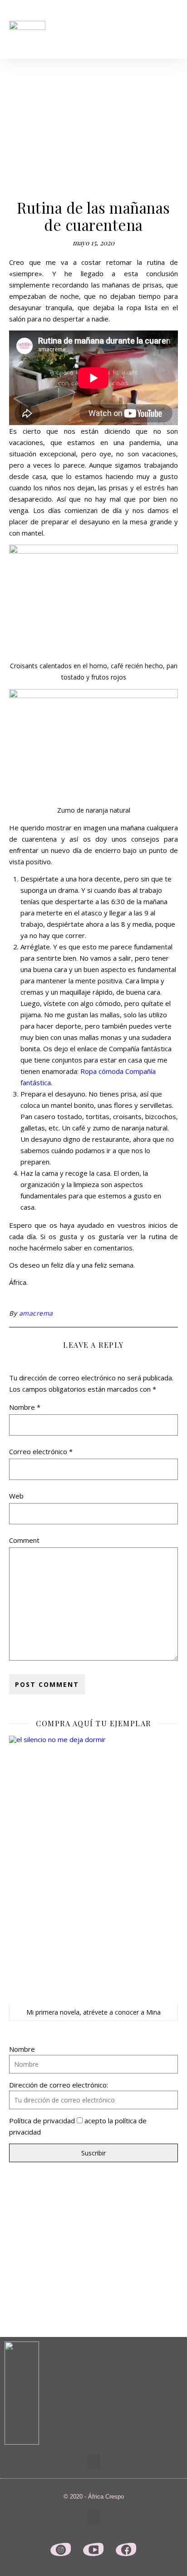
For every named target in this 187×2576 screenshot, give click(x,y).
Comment (24, 1540)
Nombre (25, 1407)
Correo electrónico (41, 1451)
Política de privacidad (42, 2121)
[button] (172, 30)
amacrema (36, 1313)
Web (16, 1496)
